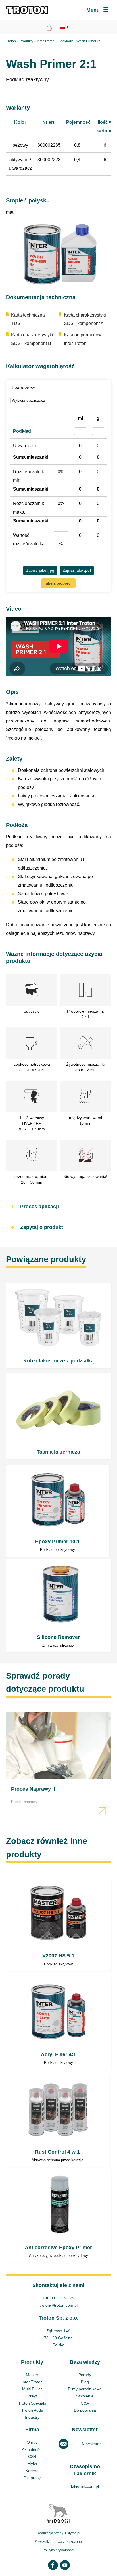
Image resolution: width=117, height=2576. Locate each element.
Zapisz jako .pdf (77, 570)
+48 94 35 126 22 (58, 2298)
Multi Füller (32, 2389)
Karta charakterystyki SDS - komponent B (32, 339)
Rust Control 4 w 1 (58, 2121)
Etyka (32, 2464)
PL (69, 27)
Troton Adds (32, 2410)
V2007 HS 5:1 (59, 1924)
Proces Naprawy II (59, 1765)
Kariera (32, 2471)
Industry (32, 2417)
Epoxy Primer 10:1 (58, 1511)
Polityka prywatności (58, 2550)
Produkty (26, 41)
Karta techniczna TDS (28, 319)
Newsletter (91, 2444)
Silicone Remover (59, 1606)
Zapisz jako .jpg (40, 570)
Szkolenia (85, 2396)
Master (32, 2375)
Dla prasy (32, 2478)
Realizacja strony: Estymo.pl (58, 2533)
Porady (85, 2375)
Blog (85, 2382)
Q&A (85, 2403)
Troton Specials (32, 2403)
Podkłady (65, 41)
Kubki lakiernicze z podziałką (59, 1325)
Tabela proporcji (58, 583)
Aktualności (32, 2449)
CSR (32, 2456)
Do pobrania (85, 2410)
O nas (32, 2442)
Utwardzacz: (23, 388)
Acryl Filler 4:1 (59, 2023)
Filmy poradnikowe (85, 2389)
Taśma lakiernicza (59, 1416)
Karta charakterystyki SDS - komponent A (85, 319)
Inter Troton (46, 41)
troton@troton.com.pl (58, 2305)
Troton (11, 41)
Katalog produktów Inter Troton (83, 339)
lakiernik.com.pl (85, 2486)
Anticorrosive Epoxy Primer (59, 2216)
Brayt (32, 2396)
